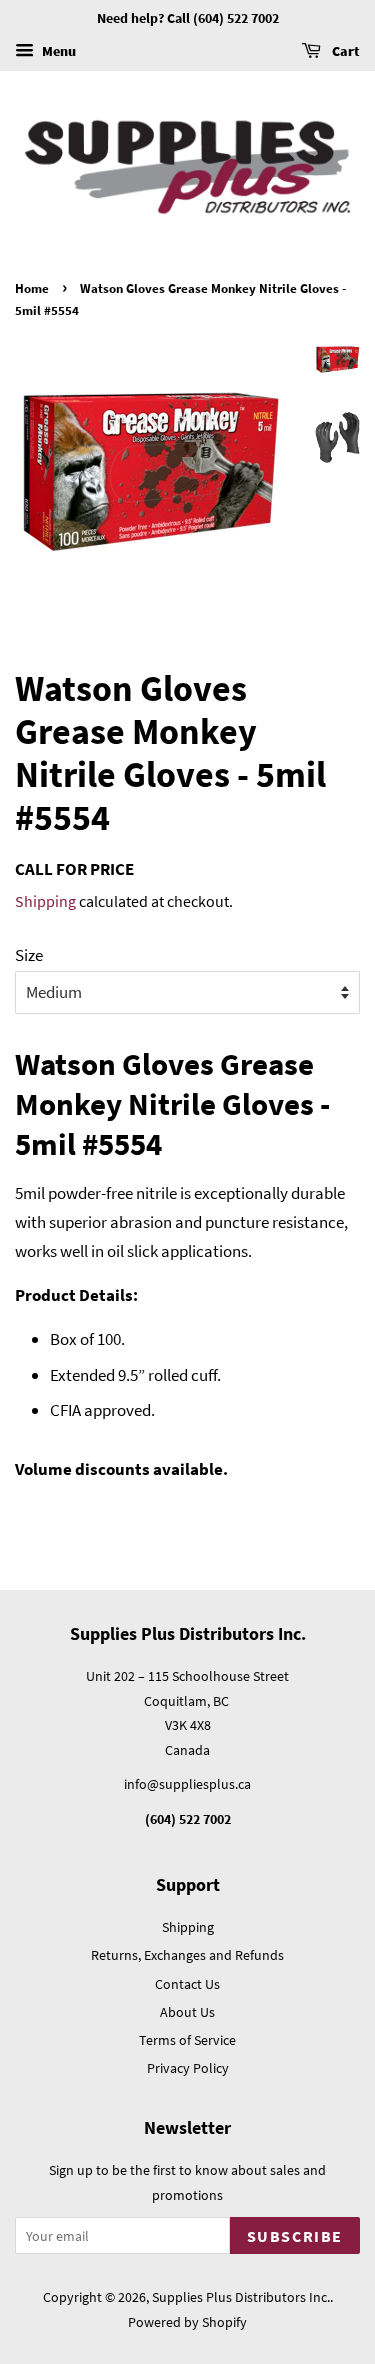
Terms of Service (187, 2040)
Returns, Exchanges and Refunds (187, 1955)
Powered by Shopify (187, 2322)
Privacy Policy (188, 2068)
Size (29, 955)
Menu (57, 51)
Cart (344, 51)
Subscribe (295, 2236)
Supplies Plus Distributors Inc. (241, 2297)
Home (32, 288)
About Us (187, 2012)
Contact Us (187, 1984)
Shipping (45, 901)
